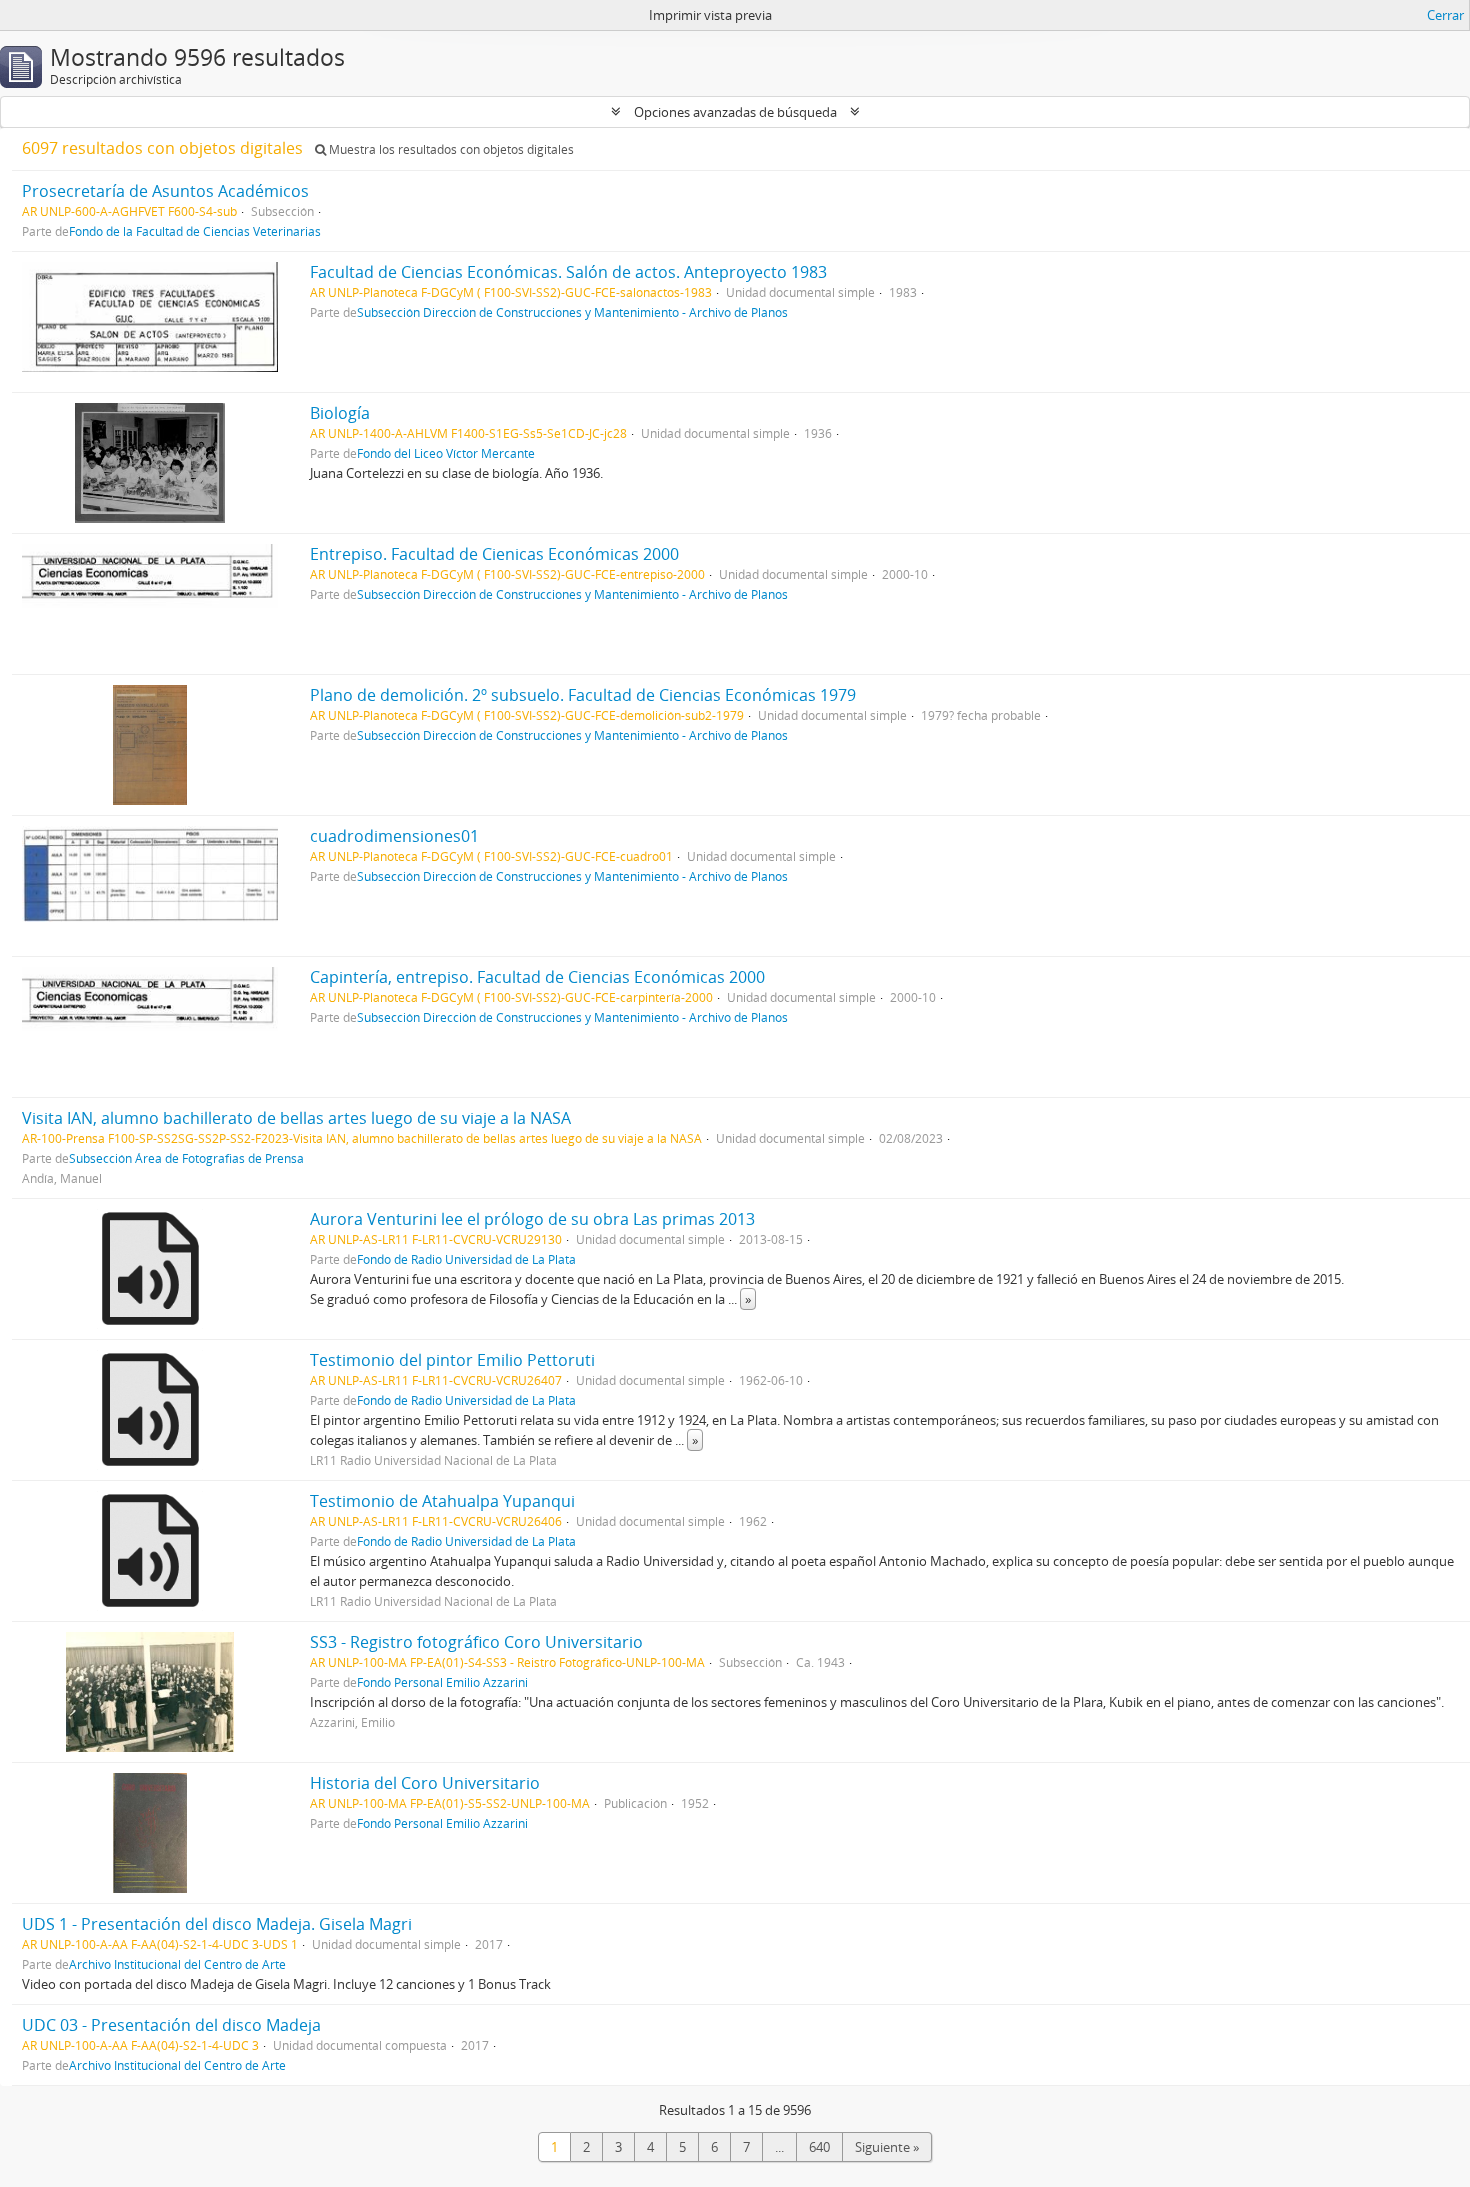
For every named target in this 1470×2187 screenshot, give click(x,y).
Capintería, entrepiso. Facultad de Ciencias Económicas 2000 (537, 977)
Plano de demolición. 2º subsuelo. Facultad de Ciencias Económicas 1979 (583, 695)
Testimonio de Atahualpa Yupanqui (442, 1501)
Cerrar (1445, 15)
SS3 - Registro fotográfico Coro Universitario (476, 1642)
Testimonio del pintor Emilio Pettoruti (452, 1360)
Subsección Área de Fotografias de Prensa (186, 1158)
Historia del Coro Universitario (425, 1783)
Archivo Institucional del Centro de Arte (177, 1964)
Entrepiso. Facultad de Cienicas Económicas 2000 (494, 554)
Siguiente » (887, 2147)
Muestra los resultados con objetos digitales (450, 149)
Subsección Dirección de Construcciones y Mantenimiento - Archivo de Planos (572, 312)
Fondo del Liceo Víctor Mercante (446, 453)
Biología (340, 413)
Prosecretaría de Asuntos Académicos (165, 191)
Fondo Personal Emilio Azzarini (442, 1682)
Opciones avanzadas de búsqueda (735, 112)
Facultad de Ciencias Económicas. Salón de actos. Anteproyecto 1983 (568, 272)
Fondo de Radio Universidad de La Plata (466, 1259)
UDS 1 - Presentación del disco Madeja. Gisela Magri (217, 1924)
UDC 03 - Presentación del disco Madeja (171, 2025)
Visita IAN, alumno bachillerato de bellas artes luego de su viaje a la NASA (296, 1118)
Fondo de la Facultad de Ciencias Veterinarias (195, 231)
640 (819, 2147)
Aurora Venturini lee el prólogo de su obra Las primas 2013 (532, 1219)
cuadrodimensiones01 (394, 836)
